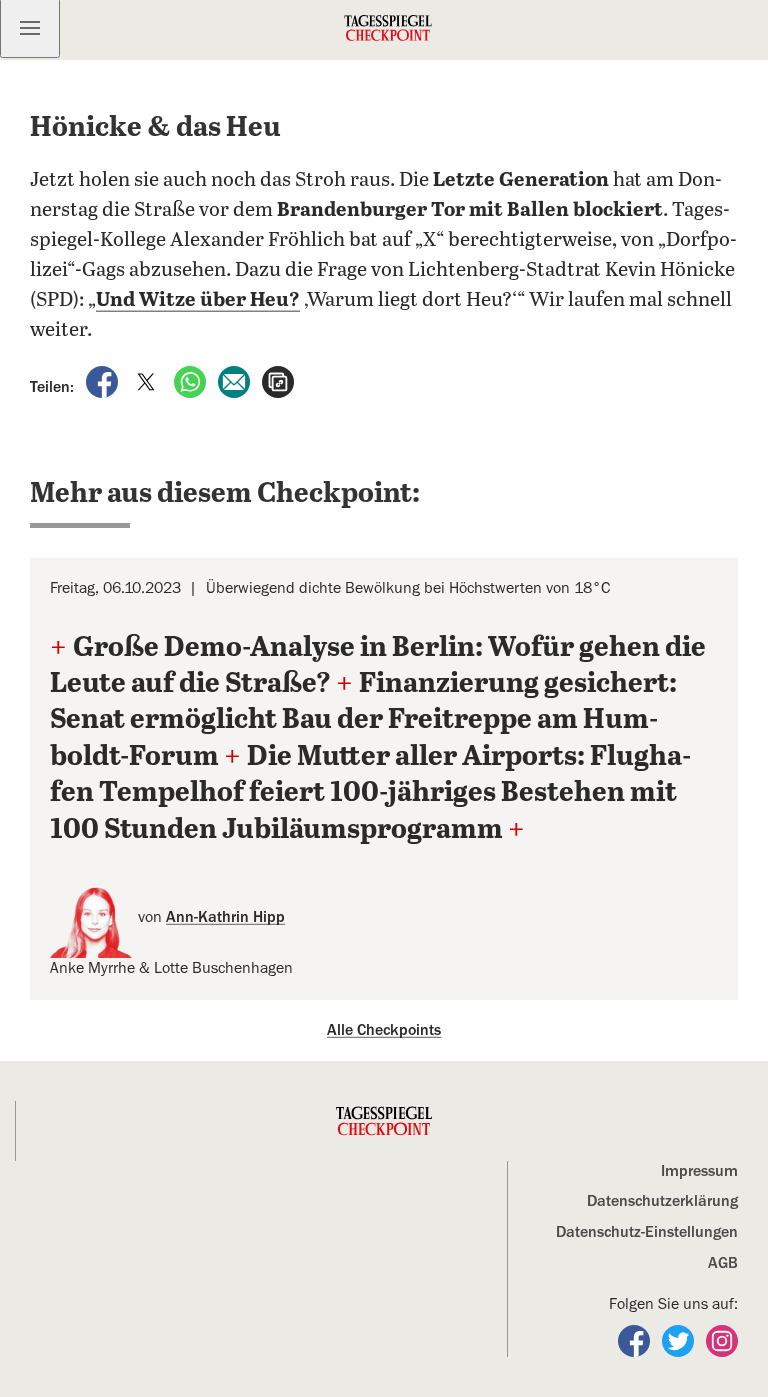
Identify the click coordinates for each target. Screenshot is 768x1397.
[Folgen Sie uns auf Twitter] (680, 1340)
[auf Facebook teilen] (104, 381)
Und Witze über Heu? (198, 300)
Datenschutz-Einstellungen (647, 1232)
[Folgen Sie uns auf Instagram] (722, 1340)
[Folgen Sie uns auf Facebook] (636, 1340)
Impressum (699, 1171)
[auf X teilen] (148, 381)
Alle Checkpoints (384, 1030)
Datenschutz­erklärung (662, 1201)
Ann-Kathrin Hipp (225, 917)
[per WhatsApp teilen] (192, 381)
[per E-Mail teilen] (236, 381)
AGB (723, 1263)
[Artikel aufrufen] (278, 381)
